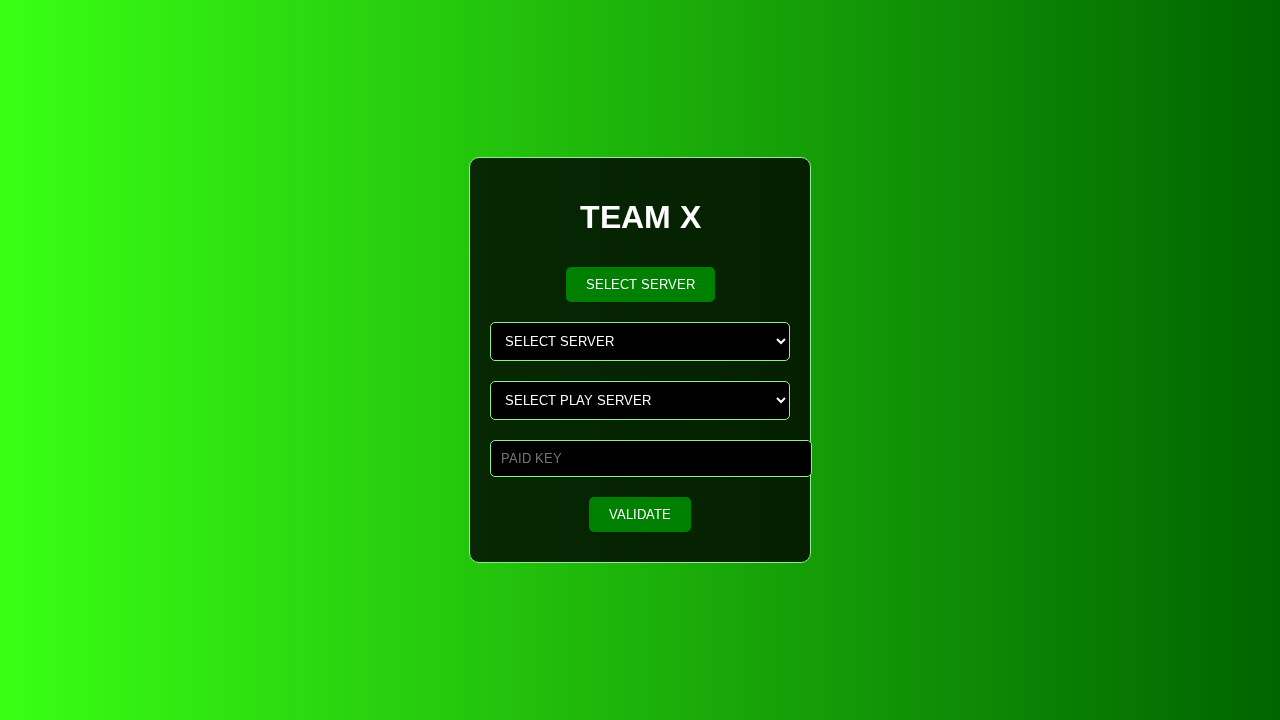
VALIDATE (640, 514)
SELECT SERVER (640, 284)
